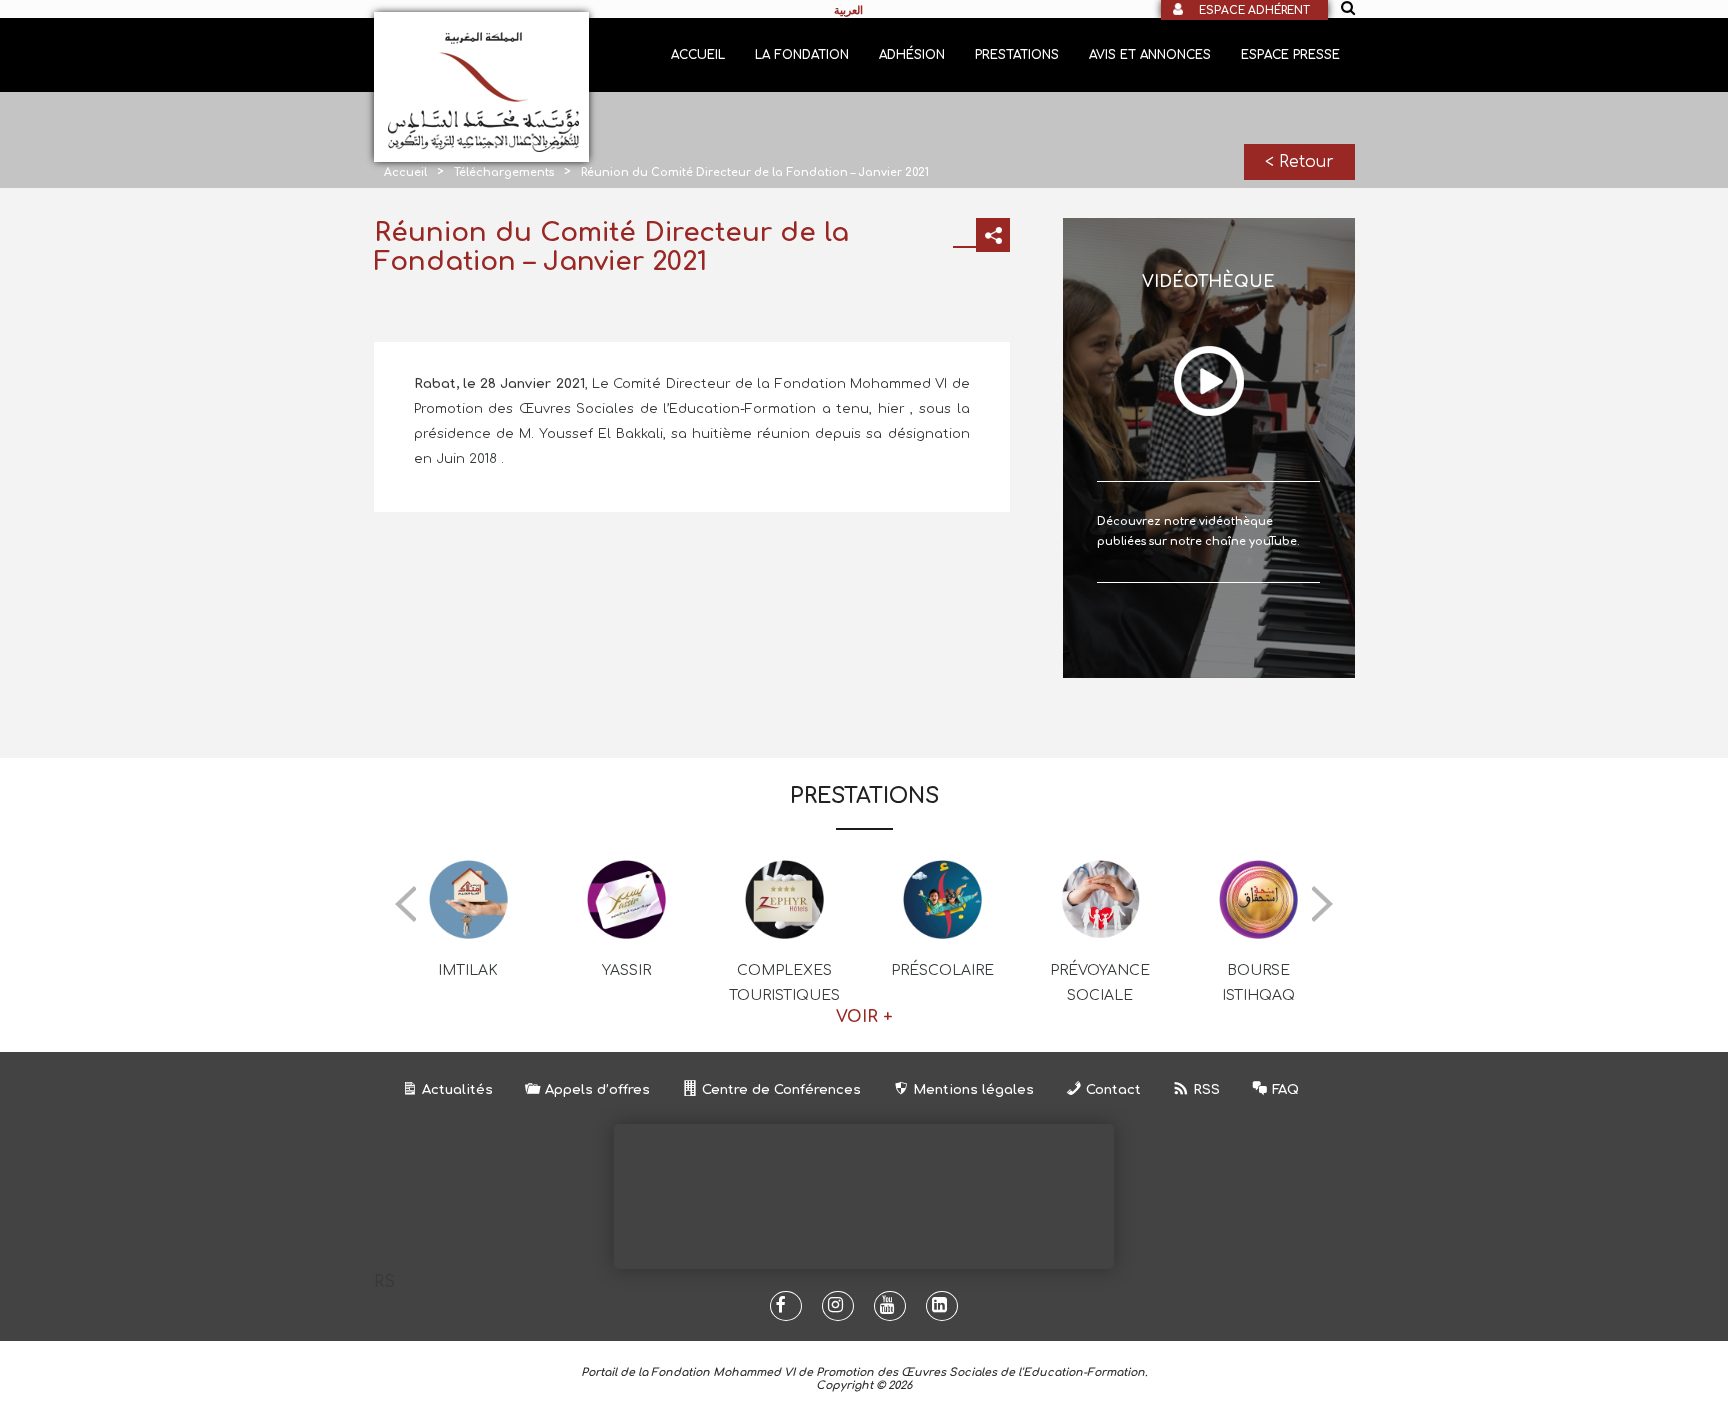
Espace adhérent (1254, 10)
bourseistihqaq (1258, 983)
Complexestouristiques (784, 983)
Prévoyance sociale (1100, 983)
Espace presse (1290, 55)
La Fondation (802, 55)
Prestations (1017, 55)
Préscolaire (942, 970)
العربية (848, 10)
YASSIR (626, 970)
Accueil (698, 55)
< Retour (1299, 162)
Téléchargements (504, 172)
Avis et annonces (1150, 55)
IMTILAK (468, 970)
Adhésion (912, 55)
